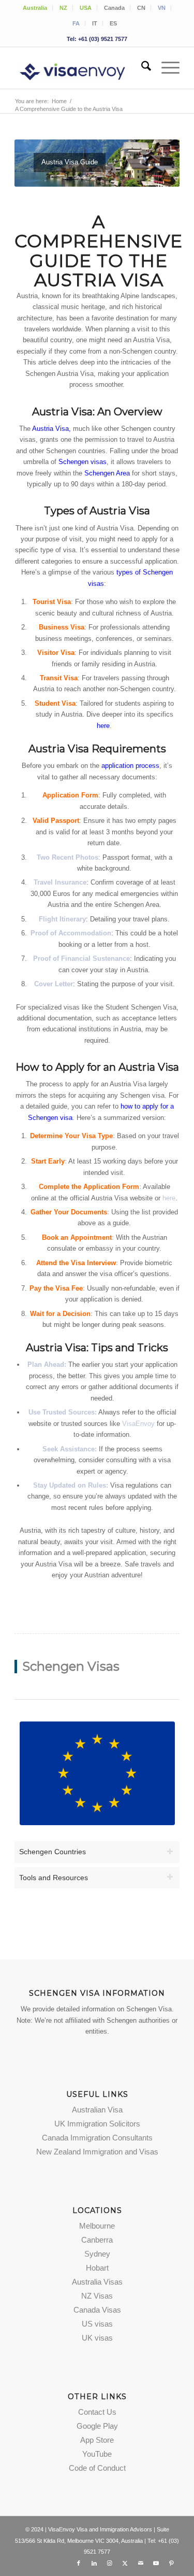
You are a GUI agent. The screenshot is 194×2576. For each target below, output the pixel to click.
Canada (114, 8)
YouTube (97, 2454)
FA (76, 23)
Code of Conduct (97, 2468)
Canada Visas (97, 2310)
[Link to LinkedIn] (94, 2563)
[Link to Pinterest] (172, 2563)
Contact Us (97, 2412)
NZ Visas (97, 2296)
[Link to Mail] (141, 2563)
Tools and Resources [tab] (54, 1878)
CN (141, 8)
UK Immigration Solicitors (97, 2124)
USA (86, 8)
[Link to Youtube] (156, 2563)
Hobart (97, 2268)
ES (113, 23)
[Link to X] (125, 2563)
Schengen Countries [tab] (53, 1852)
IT (95, 23)
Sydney (97, 2254)
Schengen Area (107, 473)
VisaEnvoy (138, 1424)
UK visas (97, 2338)
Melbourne (97, 2226)
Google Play (97, 2426)
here (169, 1198)
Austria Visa (50, 429)
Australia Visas (97, 2282)
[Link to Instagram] (110, 2563)
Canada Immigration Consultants (97, 2138)
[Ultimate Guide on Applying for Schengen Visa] (80, 68)
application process (130, 766)
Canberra (97, 2240)
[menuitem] (35, 8)
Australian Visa (97, 2110)
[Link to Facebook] (79, 2563)
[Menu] (165, 68)
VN (162, 8)
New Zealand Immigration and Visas (97, 2152)
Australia (35, 8)
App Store (97, 2440)
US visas (97, 2324)
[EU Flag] (97, 1773)
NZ (63, 8)
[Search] (141, 68)
